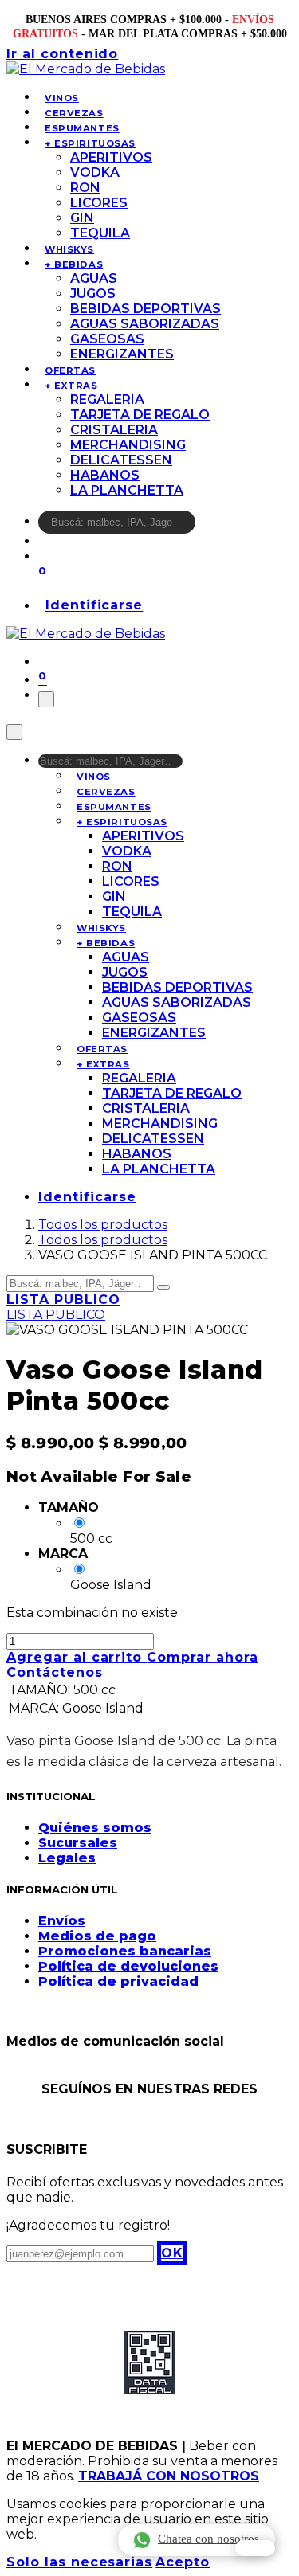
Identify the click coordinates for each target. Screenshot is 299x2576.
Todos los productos (103, 1225)
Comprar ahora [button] (202, 1657)
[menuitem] (62, 98)
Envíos (62, 1921)
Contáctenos (55, 1672)
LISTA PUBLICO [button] (63, 1300)
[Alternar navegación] (46, 699)
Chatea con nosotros (209, 2539)
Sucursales (78, 1843)
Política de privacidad (118, 1981)
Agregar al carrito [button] (77, 1657)
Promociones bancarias (125, 1951)
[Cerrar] (14, 732)
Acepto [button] (183, 2562)
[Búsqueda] (206, 526)
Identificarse (94, 606)
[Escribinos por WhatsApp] (255, 2548)
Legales (67, 1858)
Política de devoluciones (128, 1966)
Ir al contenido (62, 54)
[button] (172, 2253)
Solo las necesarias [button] (79, 2562)
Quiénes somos (95, 1828)
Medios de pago (97, 1936)
